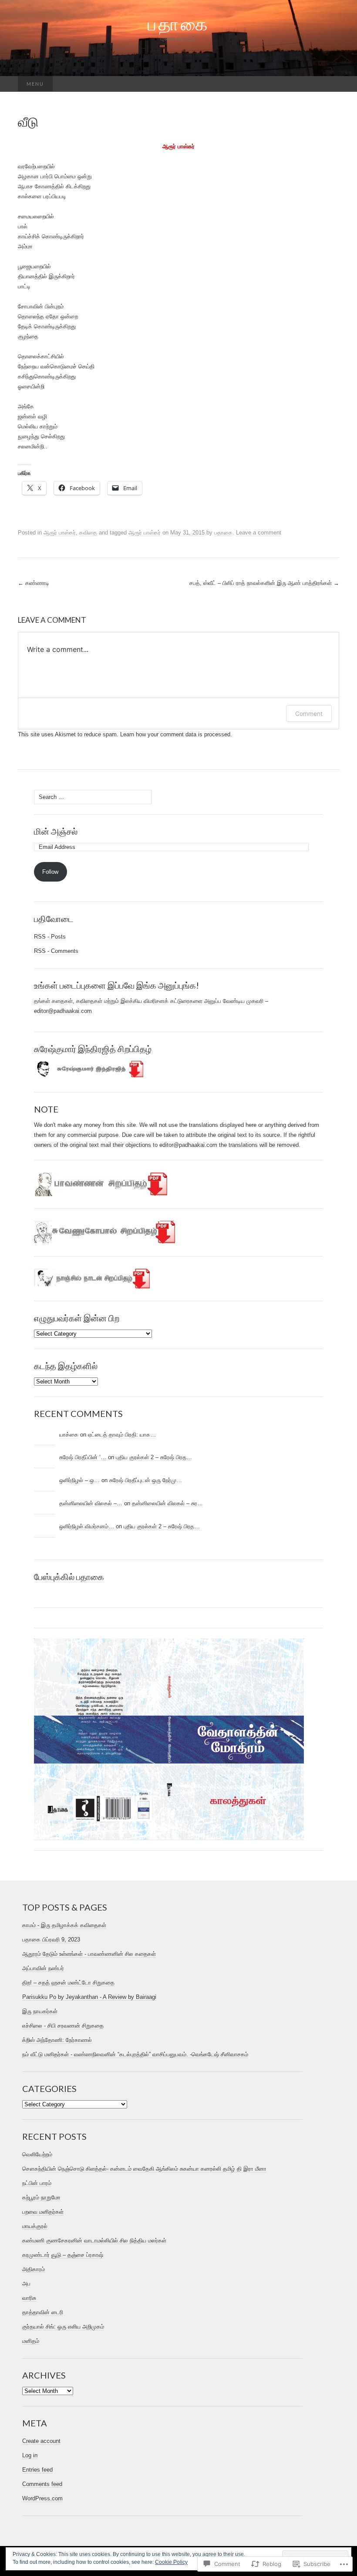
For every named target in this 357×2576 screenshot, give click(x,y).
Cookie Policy (171, 2562)
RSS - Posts (50, 937)
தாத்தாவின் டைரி (43, 2312)
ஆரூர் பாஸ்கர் (178, 146)
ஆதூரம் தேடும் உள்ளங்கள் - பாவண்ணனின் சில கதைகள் (89, 1954)
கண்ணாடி (34, 583)
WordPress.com (42, 2498)
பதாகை (223, 533)
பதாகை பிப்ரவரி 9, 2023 (51, 1940)
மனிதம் (31, 2341)
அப (26, 2284)
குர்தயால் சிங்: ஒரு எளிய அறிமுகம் (63, 2327)
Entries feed (37, 2470)
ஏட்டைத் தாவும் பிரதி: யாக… (122, 1435)
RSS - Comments (56, 951)
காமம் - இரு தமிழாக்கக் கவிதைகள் (64, 1925)
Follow (50, 872)
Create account (41, 2441)
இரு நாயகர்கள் (40, 2011)
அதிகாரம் (34, 2269)
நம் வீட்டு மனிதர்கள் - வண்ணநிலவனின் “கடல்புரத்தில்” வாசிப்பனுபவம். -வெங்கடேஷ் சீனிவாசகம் (135, 2054)
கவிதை (88, 533)
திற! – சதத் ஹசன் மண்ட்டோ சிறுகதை (68, 1983)
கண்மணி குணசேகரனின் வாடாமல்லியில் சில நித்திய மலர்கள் (94, 2240)
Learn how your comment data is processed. (176, 734)
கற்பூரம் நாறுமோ (41, 2197)
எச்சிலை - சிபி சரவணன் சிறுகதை (63, 2026)
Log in (30, 2455)
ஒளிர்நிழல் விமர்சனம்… (87, 1526)
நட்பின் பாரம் (37, 2183)
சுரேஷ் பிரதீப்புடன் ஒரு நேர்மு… (146, 1480)
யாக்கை (69, 1435)
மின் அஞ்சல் (56, 831)
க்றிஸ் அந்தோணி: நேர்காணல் (57, 2040)
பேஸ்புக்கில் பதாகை (69, 1577)
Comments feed (42, 2484)
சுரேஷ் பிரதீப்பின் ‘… (83, 1457)
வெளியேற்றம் (37, 2154)
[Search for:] (330, 84)
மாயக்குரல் (35, 2226)
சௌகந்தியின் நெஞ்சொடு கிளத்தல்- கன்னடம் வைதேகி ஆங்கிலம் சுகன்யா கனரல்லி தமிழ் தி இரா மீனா (144, 2169)
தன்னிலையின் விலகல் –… (91, 1503)
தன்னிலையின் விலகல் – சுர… (167, 1503)
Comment (309, 713)
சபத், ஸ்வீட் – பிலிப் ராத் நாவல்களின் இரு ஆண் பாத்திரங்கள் (264, 583)
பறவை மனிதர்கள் (43, 2212)
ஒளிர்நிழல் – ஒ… (79, 1480)
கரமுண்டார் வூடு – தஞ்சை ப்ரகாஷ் (63, 2255)
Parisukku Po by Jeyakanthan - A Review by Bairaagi (89, 1997)
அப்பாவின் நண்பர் (43, 1968)
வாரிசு (29, 2298)
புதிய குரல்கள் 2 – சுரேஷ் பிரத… (154, 1457)
